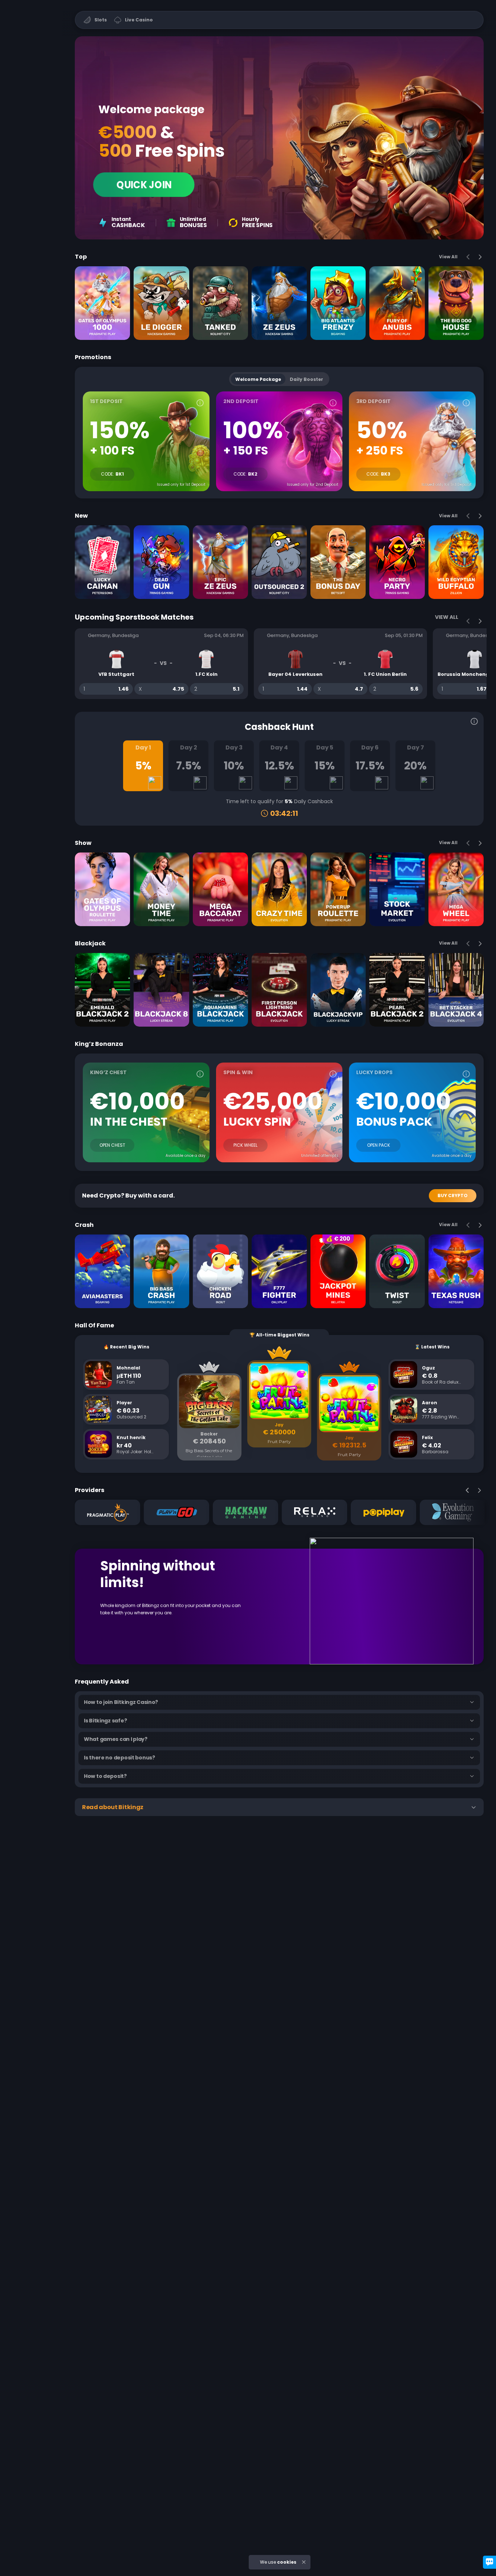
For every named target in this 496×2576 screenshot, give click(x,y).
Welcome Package (258, 379)
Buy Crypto (453, 1195)
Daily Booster (306, 379)
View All (448, 257)
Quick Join (144, 185)
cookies (287, 2562)
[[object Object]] (200, 403)
